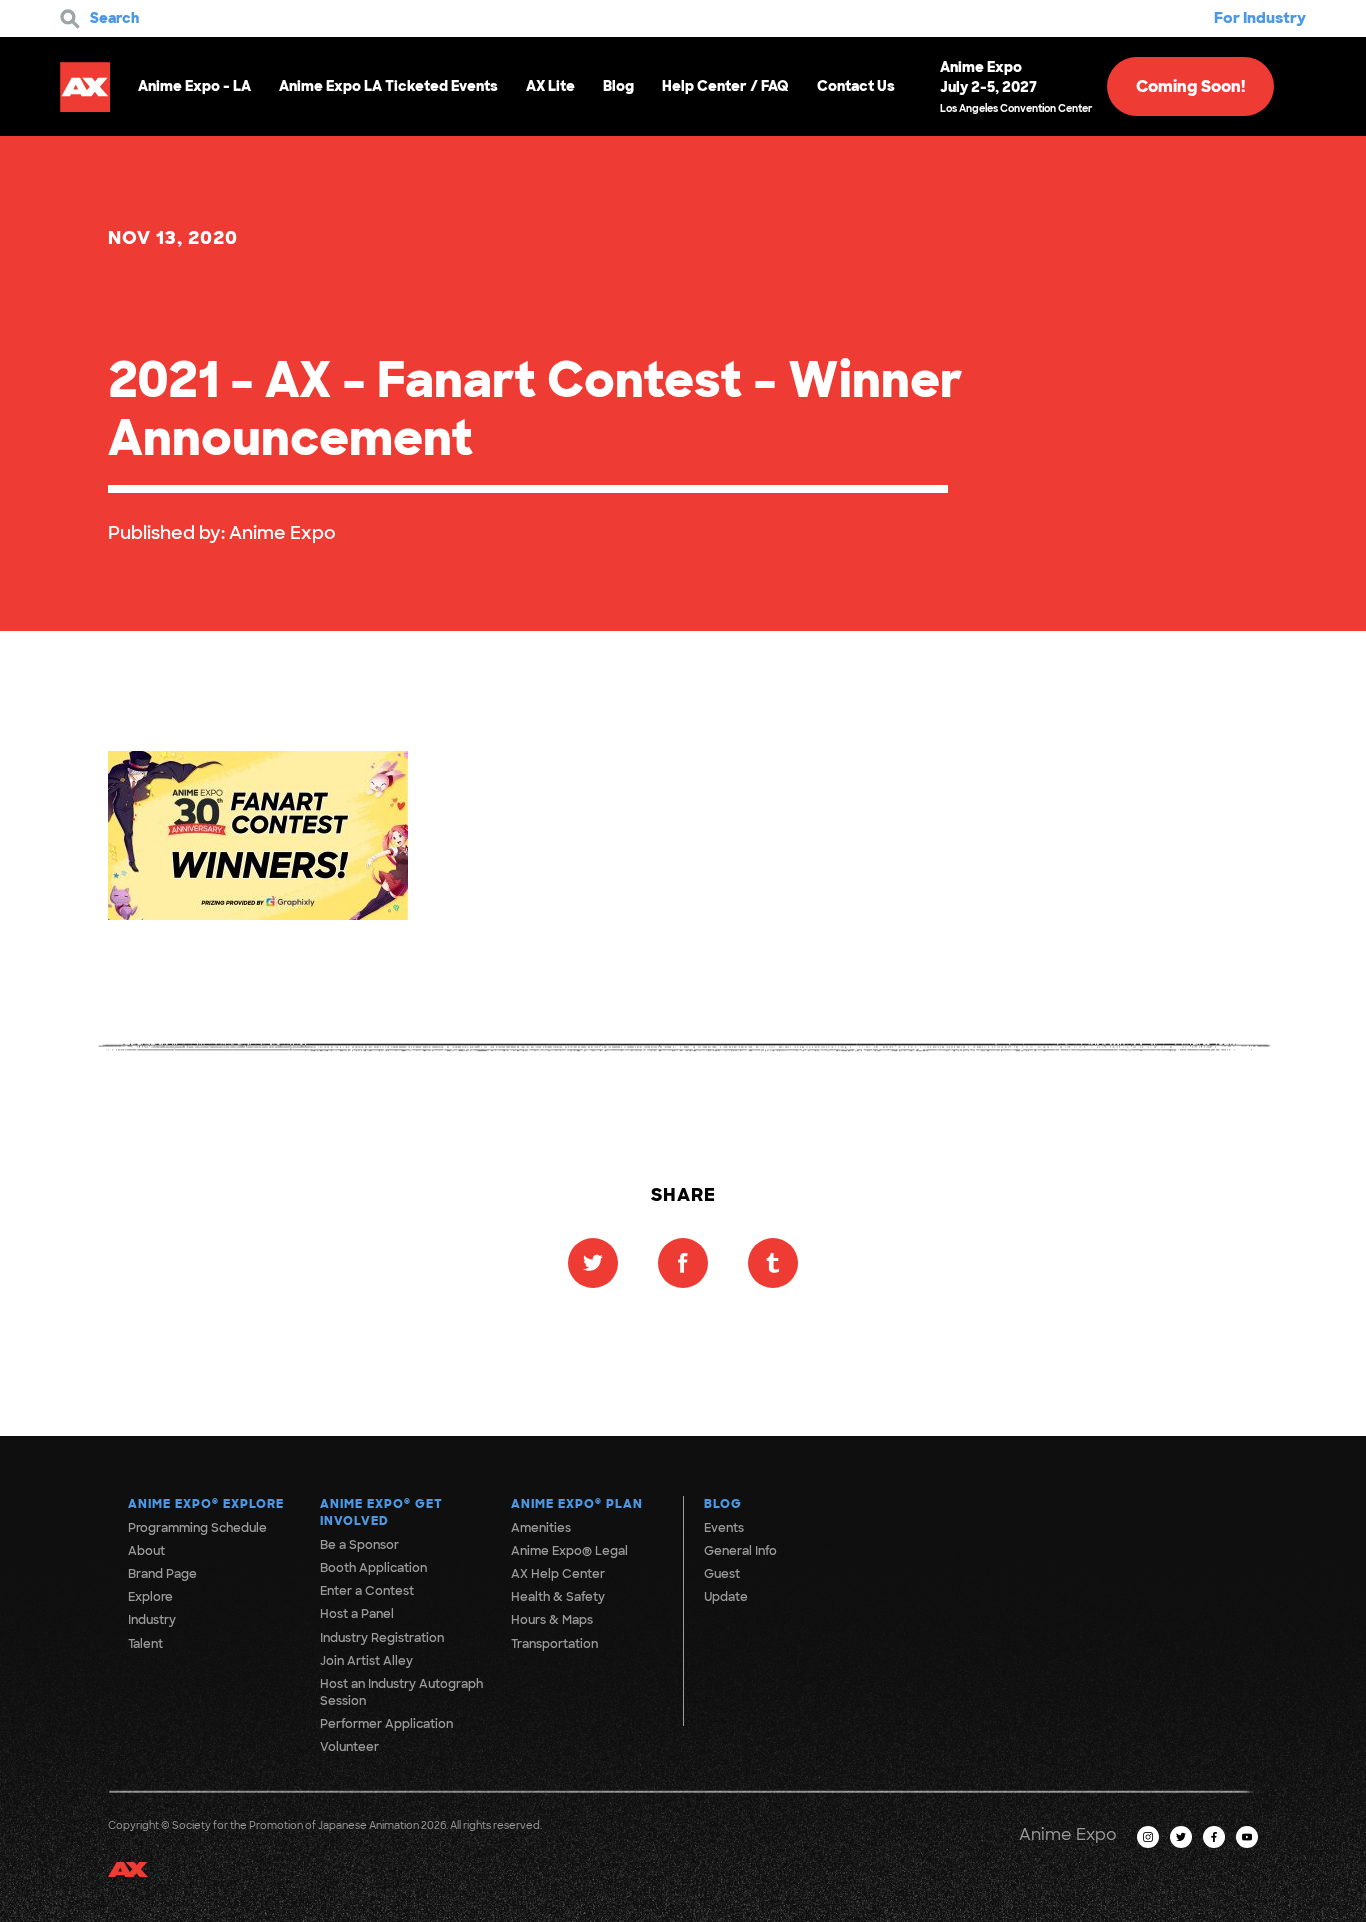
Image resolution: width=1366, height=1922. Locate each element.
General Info (740, 1551)
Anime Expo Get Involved (381, 1512)
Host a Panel (357, 1614)
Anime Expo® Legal (569, 1551)
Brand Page (162, 1574)
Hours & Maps (552, 1620)
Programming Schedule (197, 1528)
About (146, 1551)
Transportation (554, 1644)
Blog (618, 86)
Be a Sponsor (359, 1545)
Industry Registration (382, 1638)
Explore (150, 1597)
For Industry (1260, 18)
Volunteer (349, 1747)
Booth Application (373, 1568)
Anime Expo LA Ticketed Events (388, 86)
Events (724, 1528)
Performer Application (386, 1724)
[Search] (70, 19)
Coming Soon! (1190, 86)
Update (726, 1597)
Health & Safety (558, 1597)
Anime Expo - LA (194, 86)
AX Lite (550, 86)
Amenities (541, 1528)
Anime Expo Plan (577, 1504)
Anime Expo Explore (206, 1504)
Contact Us (856, 86)
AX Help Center (558, 1574)
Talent (145, 1644)
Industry (152, 1620)
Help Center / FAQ (725, 86)
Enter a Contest (367, 1591)
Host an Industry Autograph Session (401, 1692)
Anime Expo (282, 533)
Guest (722, 1574)
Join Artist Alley (366, 1661)
